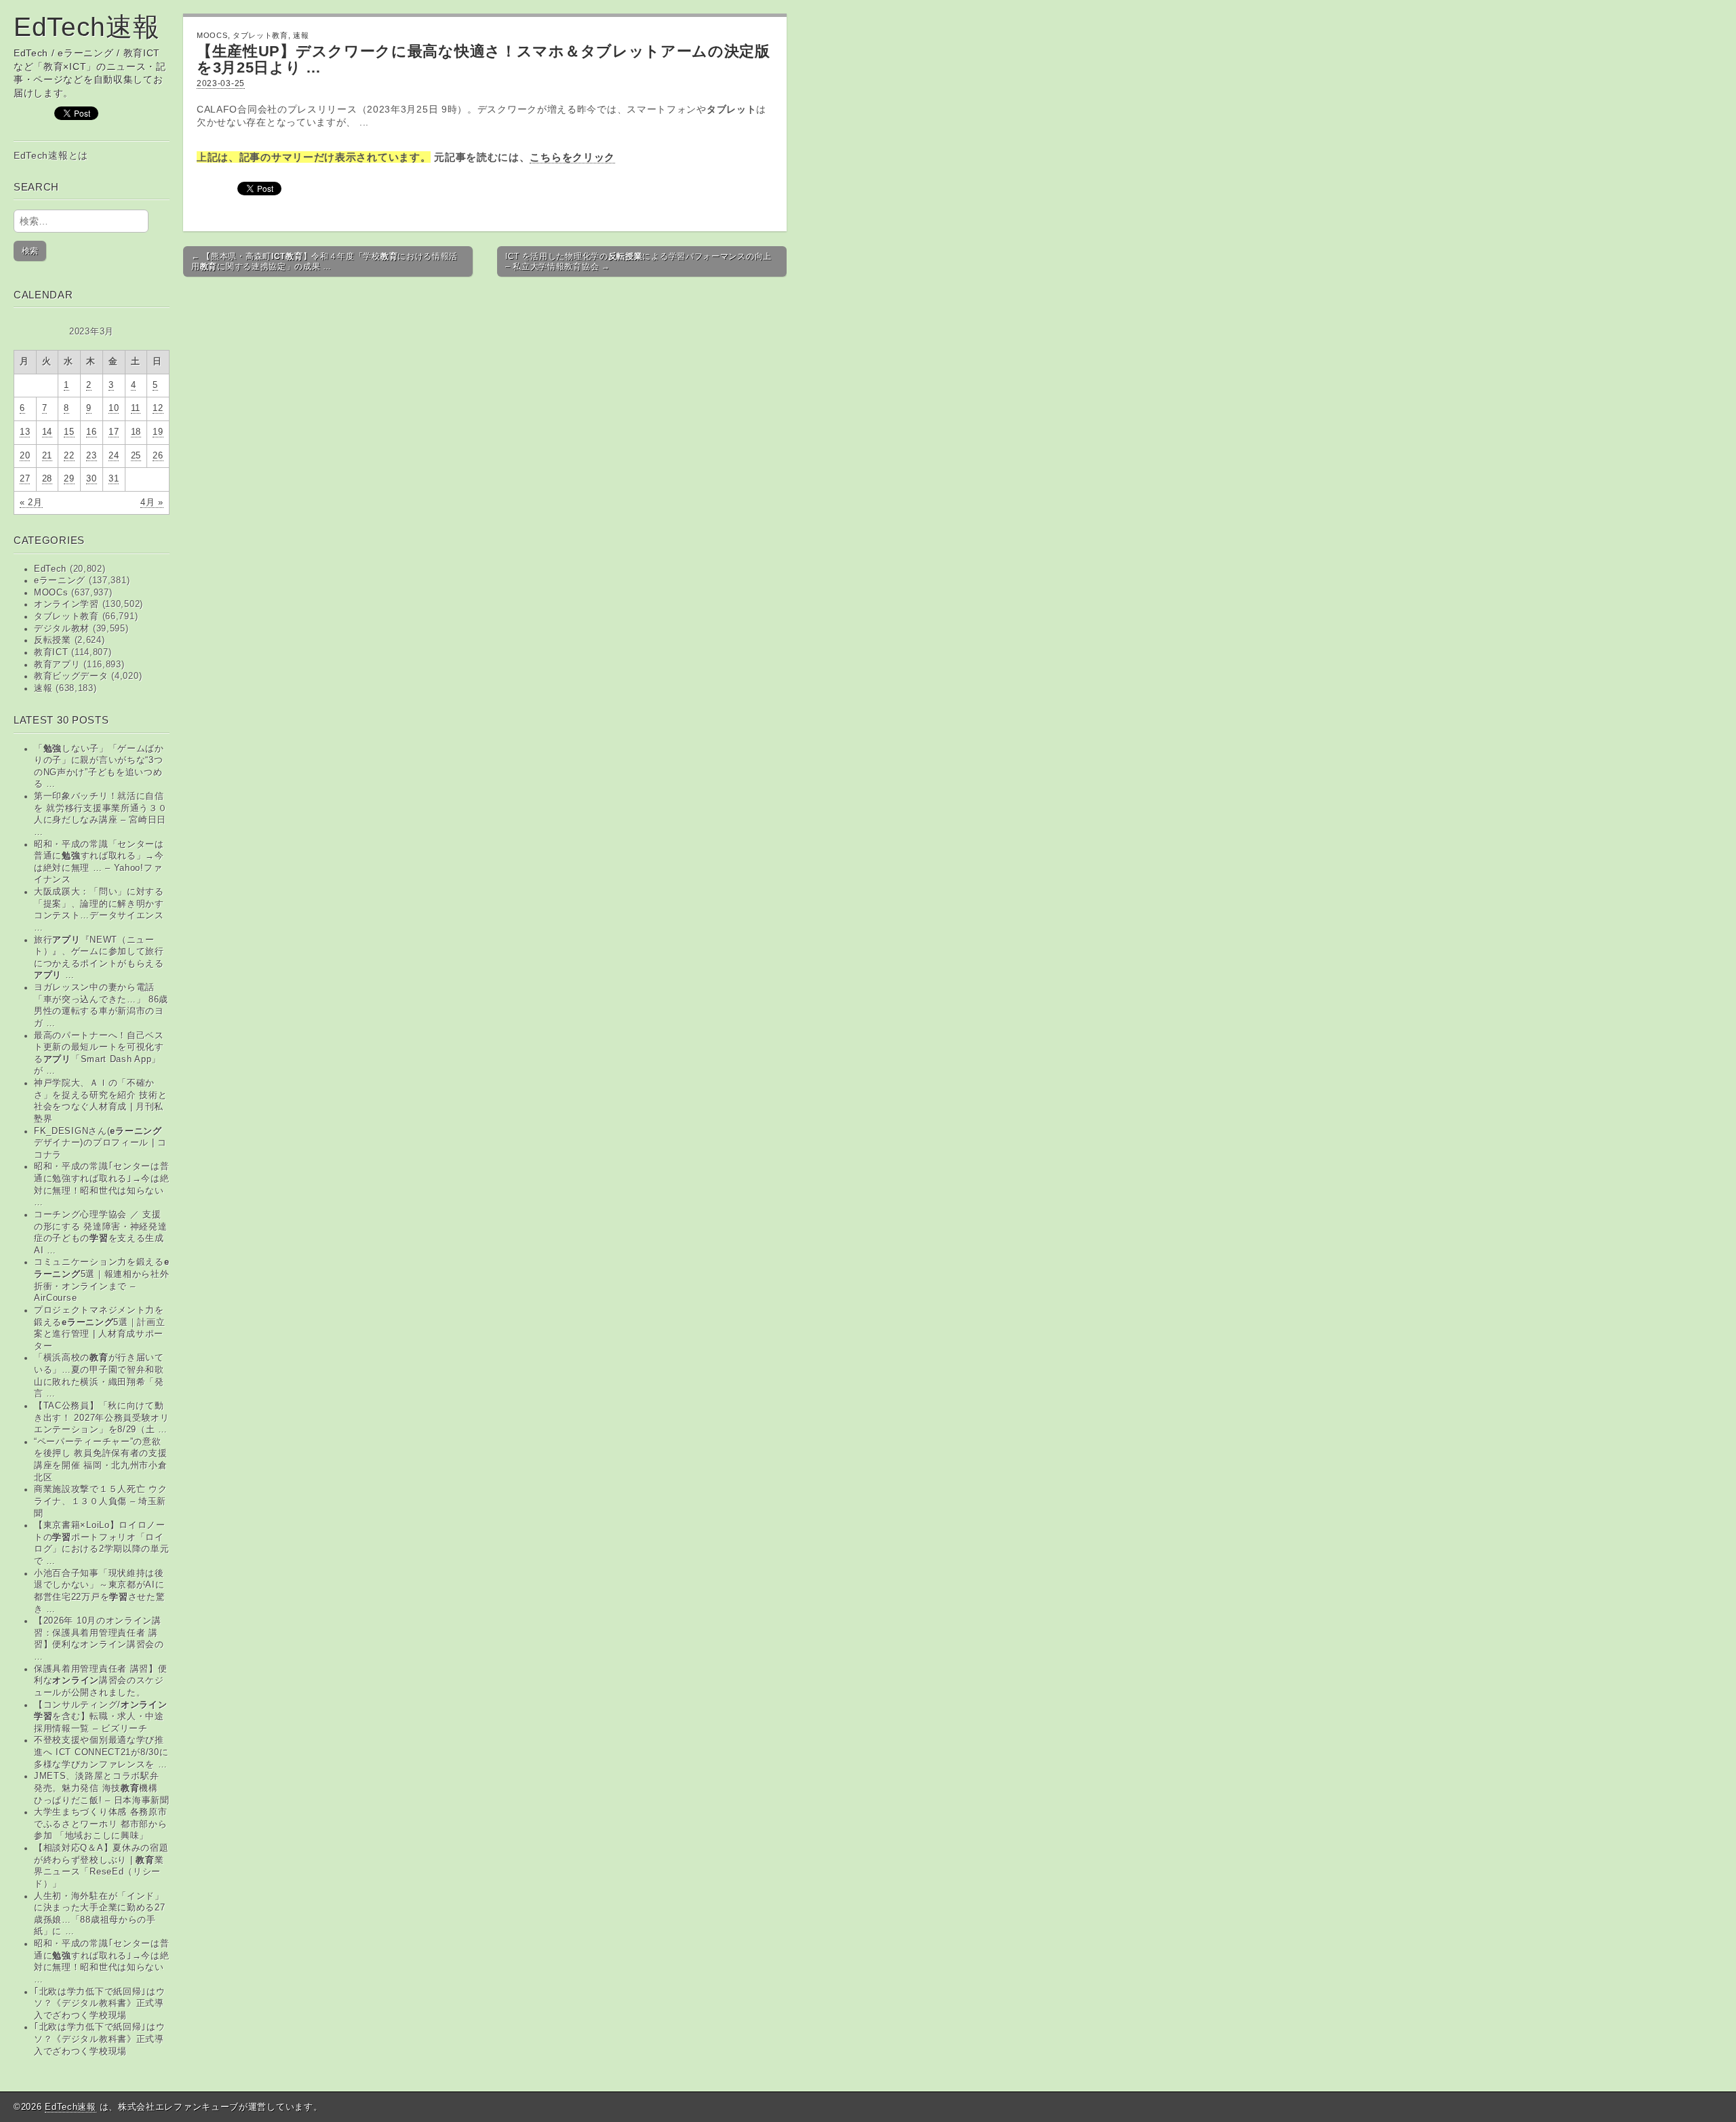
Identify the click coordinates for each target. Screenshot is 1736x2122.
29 (69, 479)
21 (47, 456)
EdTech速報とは (51, 155)
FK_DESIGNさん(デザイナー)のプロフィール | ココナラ (100, 1143)
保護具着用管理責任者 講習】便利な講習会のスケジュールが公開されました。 (101, 1681)
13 (25, 432)
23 (91, 456)
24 (114, 456)
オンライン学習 (66, 604)
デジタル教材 (62, 629)
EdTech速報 (87, 27)
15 (69, 432)
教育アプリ (57, 665)
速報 (43, 688)
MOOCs (51, 593)
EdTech (50, 569)
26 (158, 456)
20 (25, 456)
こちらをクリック (572, 157)
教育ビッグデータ (71, 676)
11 (136, 408)
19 (158, 432)
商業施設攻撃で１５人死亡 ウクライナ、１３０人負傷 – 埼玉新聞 (101, 1501)
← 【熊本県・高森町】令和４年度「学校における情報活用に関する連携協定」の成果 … (324, 261)
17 (114, 432)
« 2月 (31, 503)
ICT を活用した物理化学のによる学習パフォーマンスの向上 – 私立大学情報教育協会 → (638, 261)
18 (136, 432)
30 (91, 479)
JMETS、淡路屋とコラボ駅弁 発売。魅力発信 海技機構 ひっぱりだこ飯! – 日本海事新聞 (102, 1788)
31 (114, 479)
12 (158, 408)
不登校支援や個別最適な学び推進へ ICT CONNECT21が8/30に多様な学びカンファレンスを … (101, 1752)
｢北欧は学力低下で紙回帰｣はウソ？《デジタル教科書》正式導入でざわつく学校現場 (100, 2004)
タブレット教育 (66, 616)
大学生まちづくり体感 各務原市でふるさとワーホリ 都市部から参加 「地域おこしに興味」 (101, 1824)
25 (136, 456)
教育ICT (51, 652)
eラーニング (60, 581)
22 (69, 456)
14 (47, 432)
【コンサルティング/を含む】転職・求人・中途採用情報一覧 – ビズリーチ (101, 1717)
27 (25, 479)
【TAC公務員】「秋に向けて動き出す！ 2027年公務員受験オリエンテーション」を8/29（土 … (102, 1418)
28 (47, 479)
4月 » (152, 503)
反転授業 (53, 640)
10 (114, 408)
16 (91, 432)
